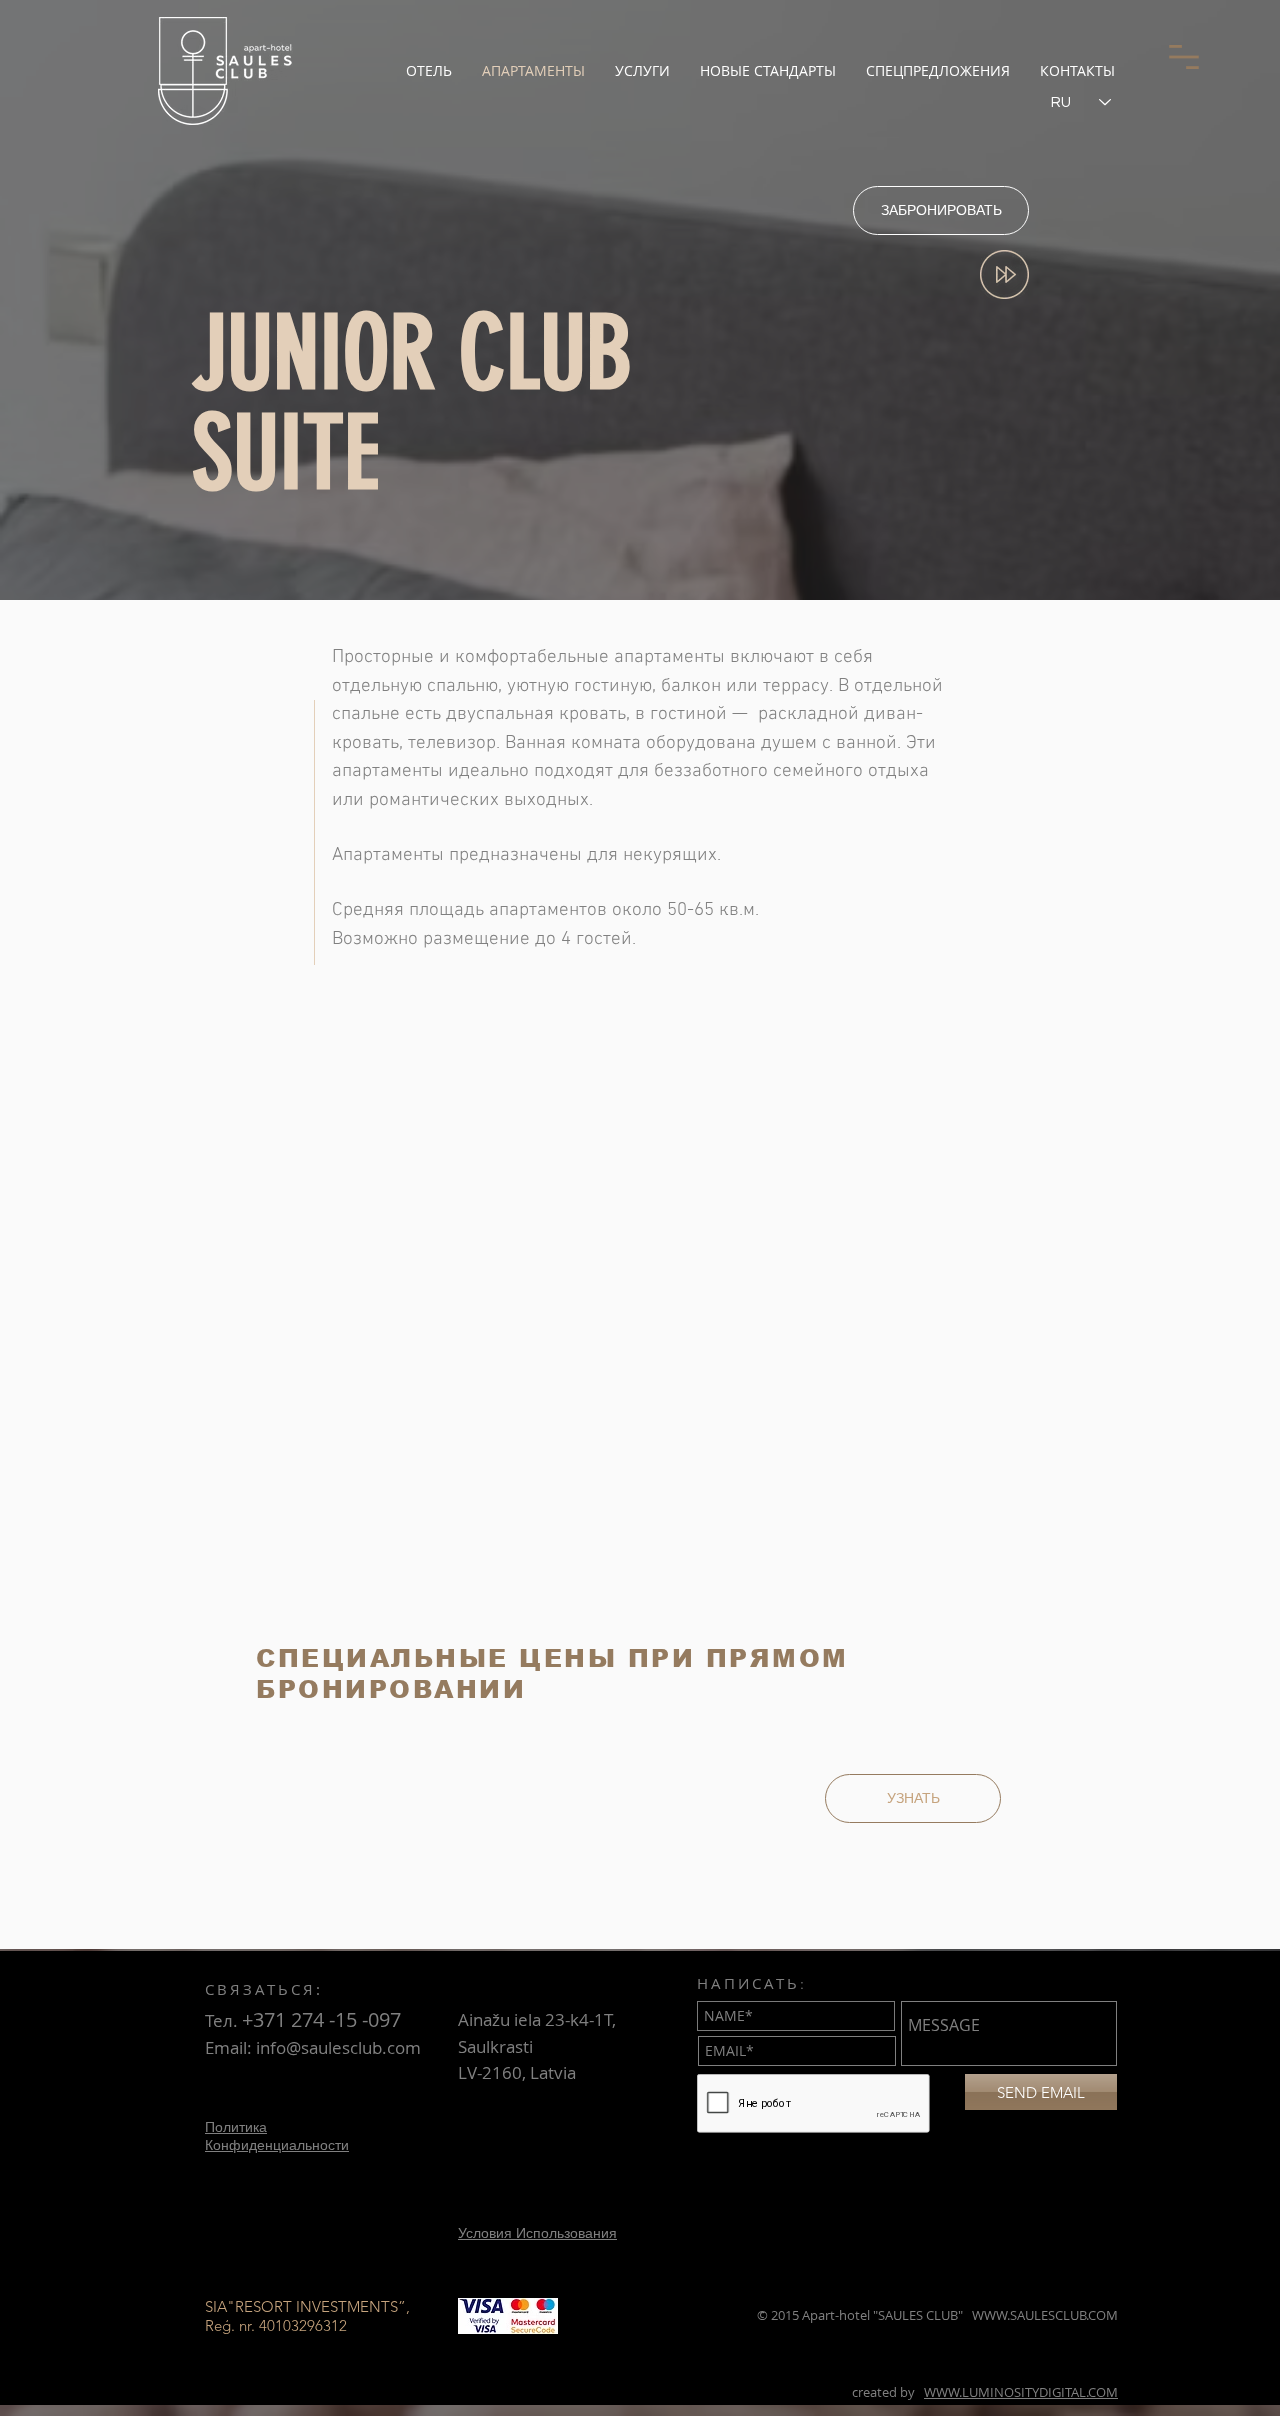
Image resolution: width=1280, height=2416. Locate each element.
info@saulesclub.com (338, 2047)
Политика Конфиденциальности (277, 2136)
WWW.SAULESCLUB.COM (1045, 2315)
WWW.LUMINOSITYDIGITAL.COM (1021, 2392)
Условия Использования (537, 2233)
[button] (1184, 57)
